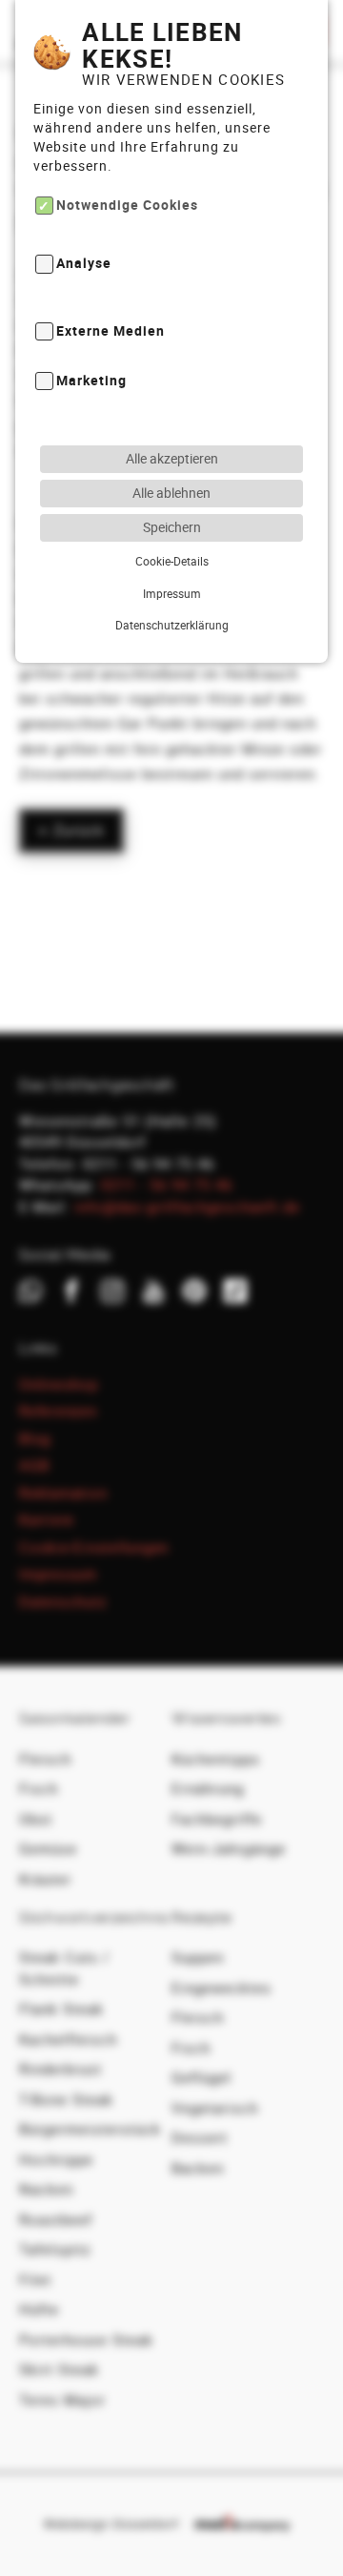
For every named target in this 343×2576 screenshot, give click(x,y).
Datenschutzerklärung (172, 625)
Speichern (172, 527)
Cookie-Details (172, 561)
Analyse (84, 264)
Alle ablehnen (171, 493)
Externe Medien (111, 330)
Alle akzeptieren (172, 458)
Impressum (172, 593)
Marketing (91, 380)
